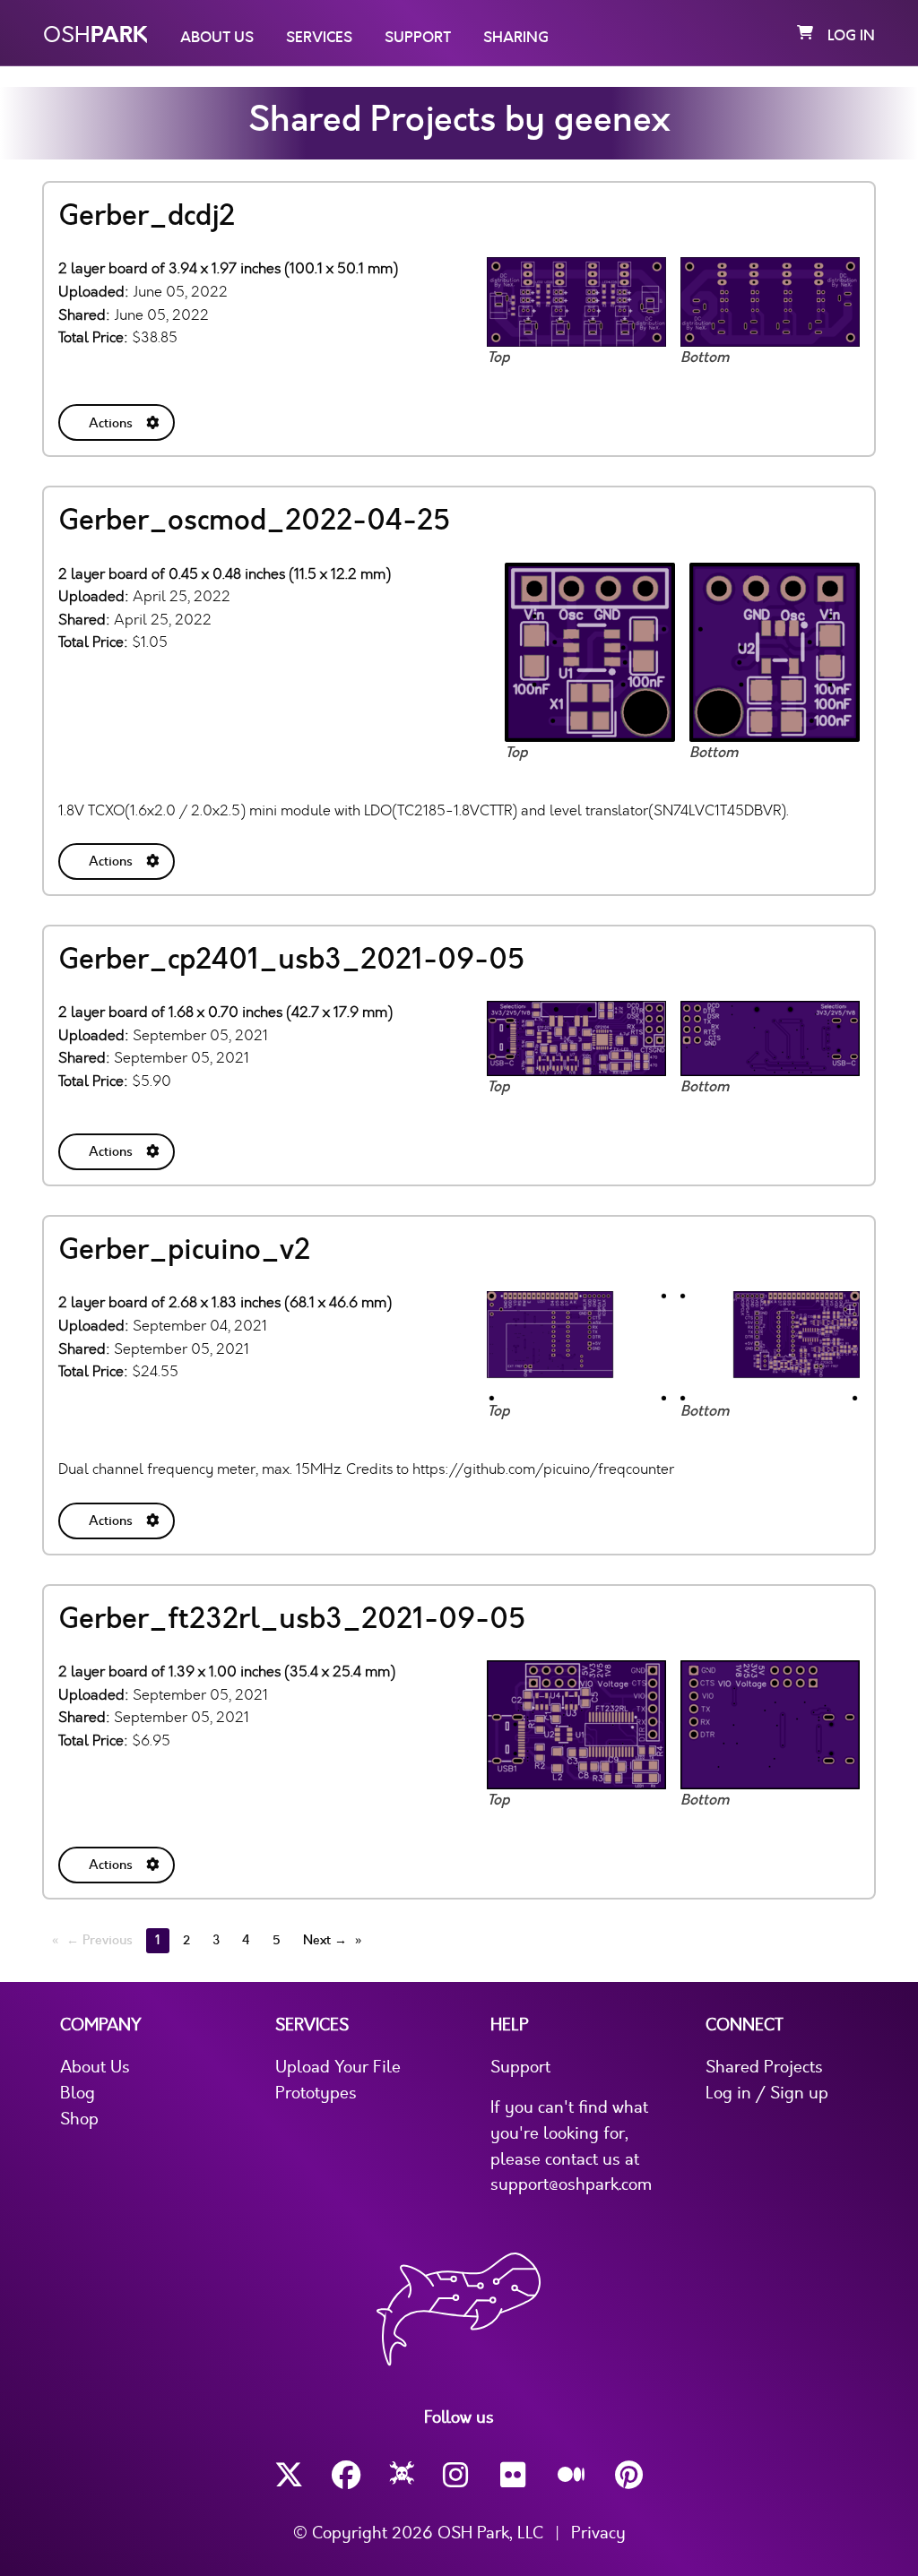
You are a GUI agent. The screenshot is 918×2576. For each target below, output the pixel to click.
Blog (78, 2093)
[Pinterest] (629, 2475)
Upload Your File (338, 2067)
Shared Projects (764, 2067)
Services (319, 38)
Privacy (598, 2533)
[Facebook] (346, 2475)
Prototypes (316, 2093)
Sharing (516, 38)
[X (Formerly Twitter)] (289, 2475)
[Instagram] (457, 2475)
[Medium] (572, 2476)
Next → (325, 1940)
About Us (217, 38)
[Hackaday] (402, 2476)
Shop (79, 2119)
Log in (851, 36)
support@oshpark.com (571, 2184)
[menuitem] (118, 419)
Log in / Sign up (767, 2093)
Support (418, 38)
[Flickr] (515, 2475)
